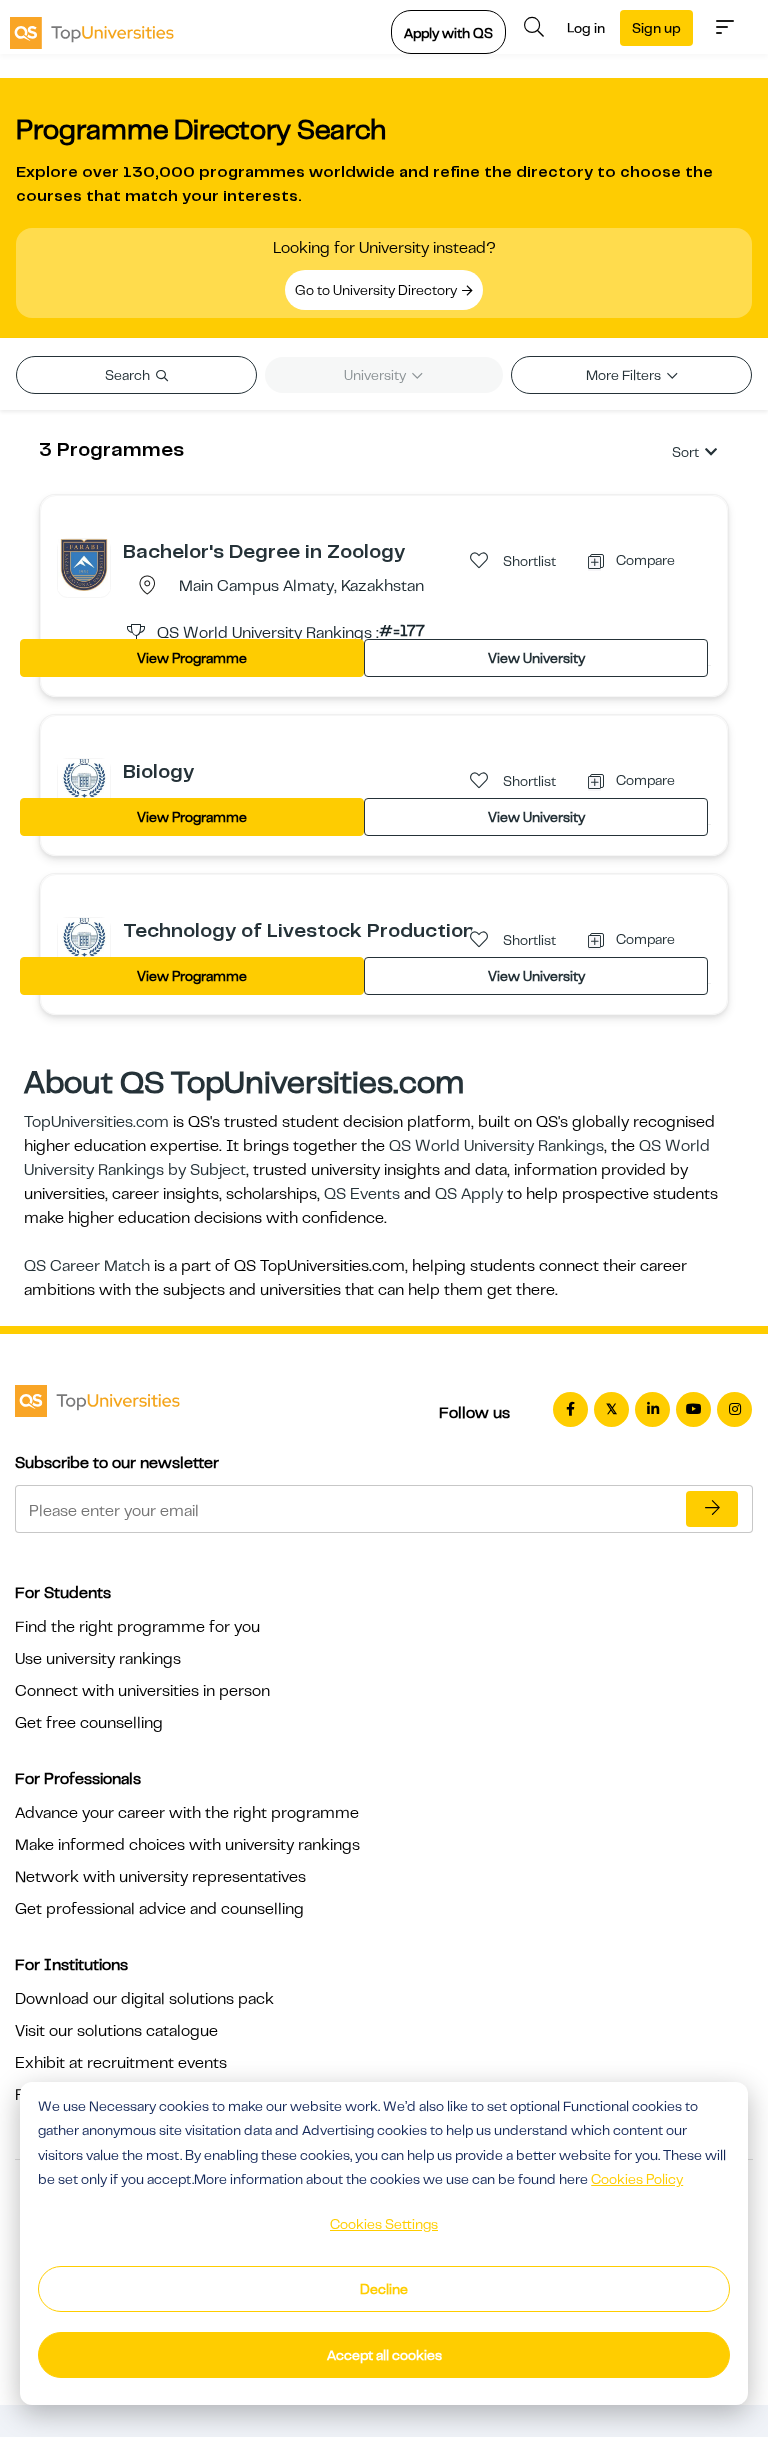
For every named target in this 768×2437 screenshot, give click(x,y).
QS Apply (469, 1194)
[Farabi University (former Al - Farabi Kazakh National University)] (84, 564)
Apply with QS (448, 33)
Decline (384, 2289)
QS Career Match (87, 1266)
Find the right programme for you (137, 1627)
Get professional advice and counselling (159, 1909)
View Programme (192, 658)
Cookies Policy (637, 2179)
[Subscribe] (712, 1509)
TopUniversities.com (96, 1122)
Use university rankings (98, 1659)
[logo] (92, 27)
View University (536, 658)
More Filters (625, 375)
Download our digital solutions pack (144, 1999)
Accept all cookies (384, 2355)
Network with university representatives (160, 1877)
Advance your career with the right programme (187, 1813)
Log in (586, 28)
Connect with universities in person (142, 1691)
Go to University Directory (377, 290)
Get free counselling (89, 1723)
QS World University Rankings (496, 1146)
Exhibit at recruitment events (121, 2063)
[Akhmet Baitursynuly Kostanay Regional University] (84, 784)
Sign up (656, 28)
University (376, 375)
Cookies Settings (384, 2224)
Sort (685, 452)
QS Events (362, 1194)
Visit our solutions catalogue (116, 2031)
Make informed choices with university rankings (187, 1845)
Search (129, 375)
